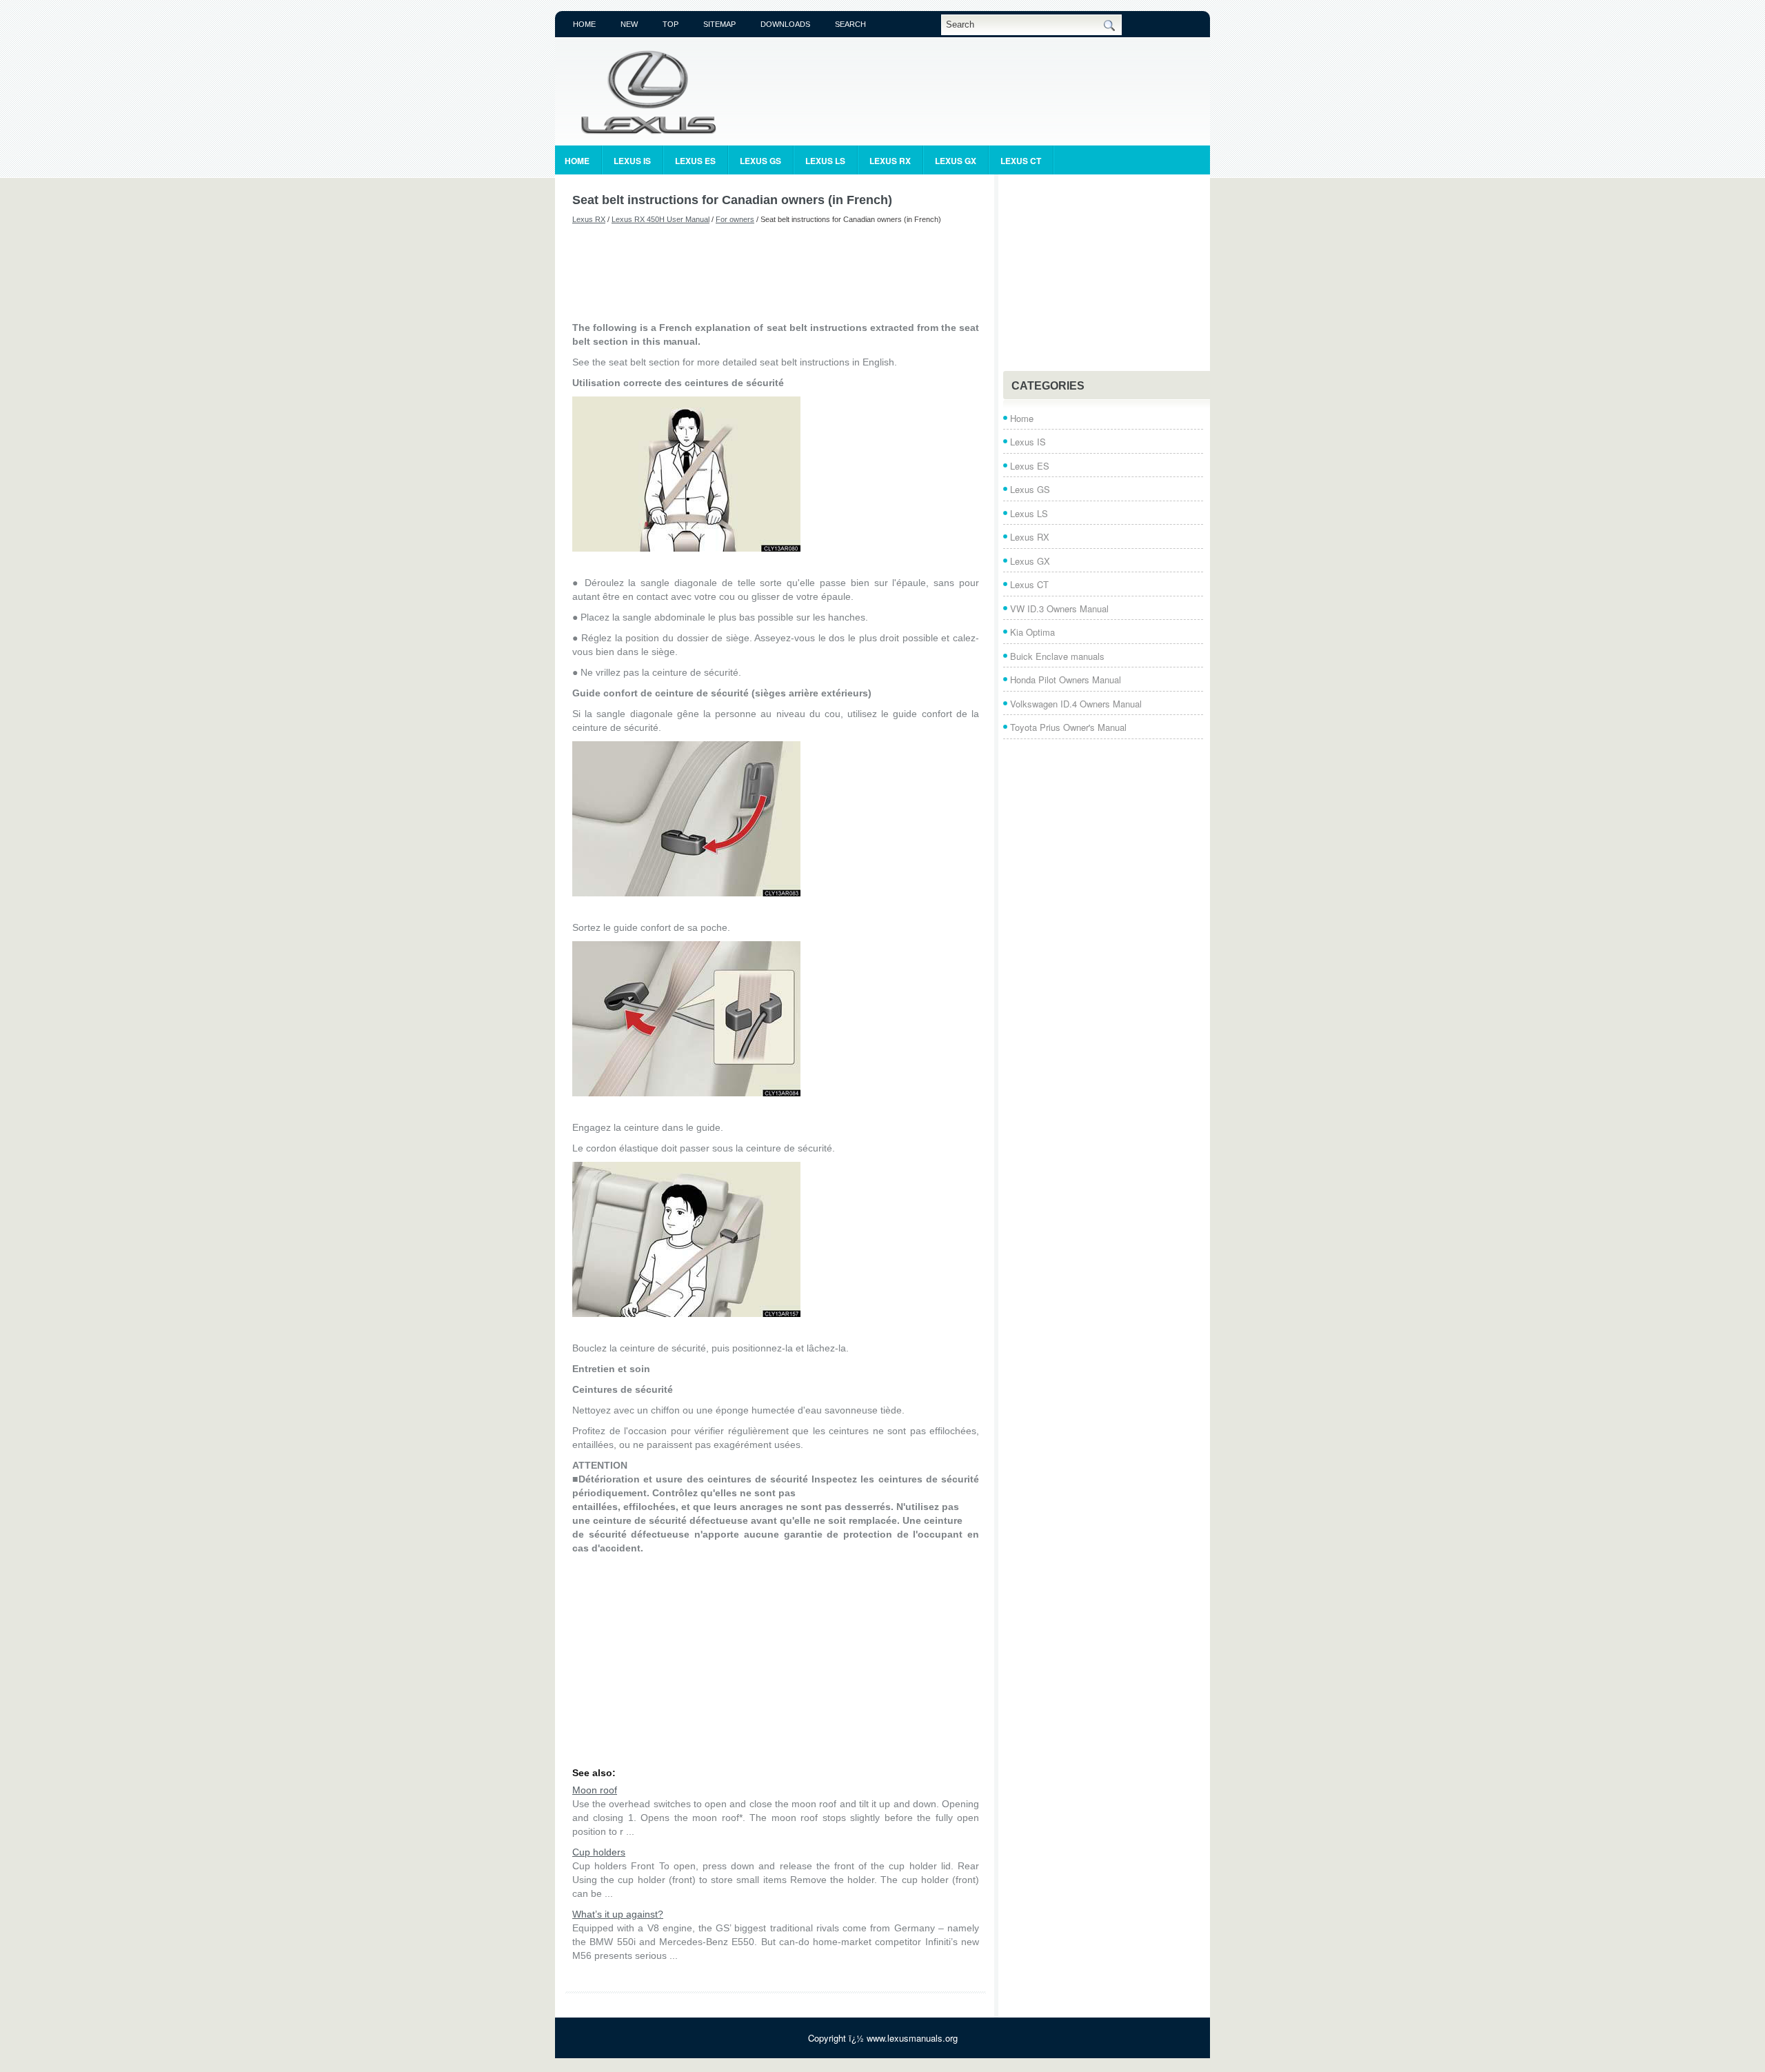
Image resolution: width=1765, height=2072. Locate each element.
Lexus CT (1021, 161)
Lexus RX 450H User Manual (660, 219)
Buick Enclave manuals (1057, 656)
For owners (735, 219)
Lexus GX (956, 161)
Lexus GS (760, 161)
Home (584, 24)
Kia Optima (1032, 632)
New (629, 24)
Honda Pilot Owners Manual (1066, 680)
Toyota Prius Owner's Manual (1068, 727)
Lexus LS (825, 161)
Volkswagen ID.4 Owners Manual (1076, 704)
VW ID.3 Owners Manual (1059, 608)
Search (850, 24)
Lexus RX (890, 161)
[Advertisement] (776, 272)
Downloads (785, 24)
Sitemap (719, 24)
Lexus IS (632, 161)
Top (670, 24)
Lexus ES (695, 161)
